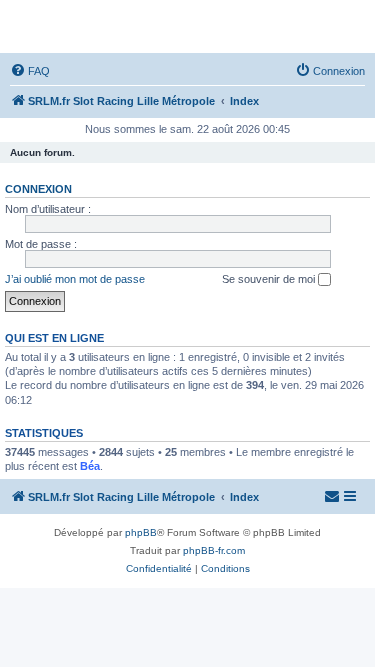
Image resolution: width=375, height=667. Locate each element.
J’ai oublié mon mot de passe (75, 279)
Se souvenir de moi (270, 279)
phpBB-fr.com (214, 550)
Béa (90, 466)
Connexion (38, 189)
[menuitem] (30, 71)
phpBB (141, 532)
